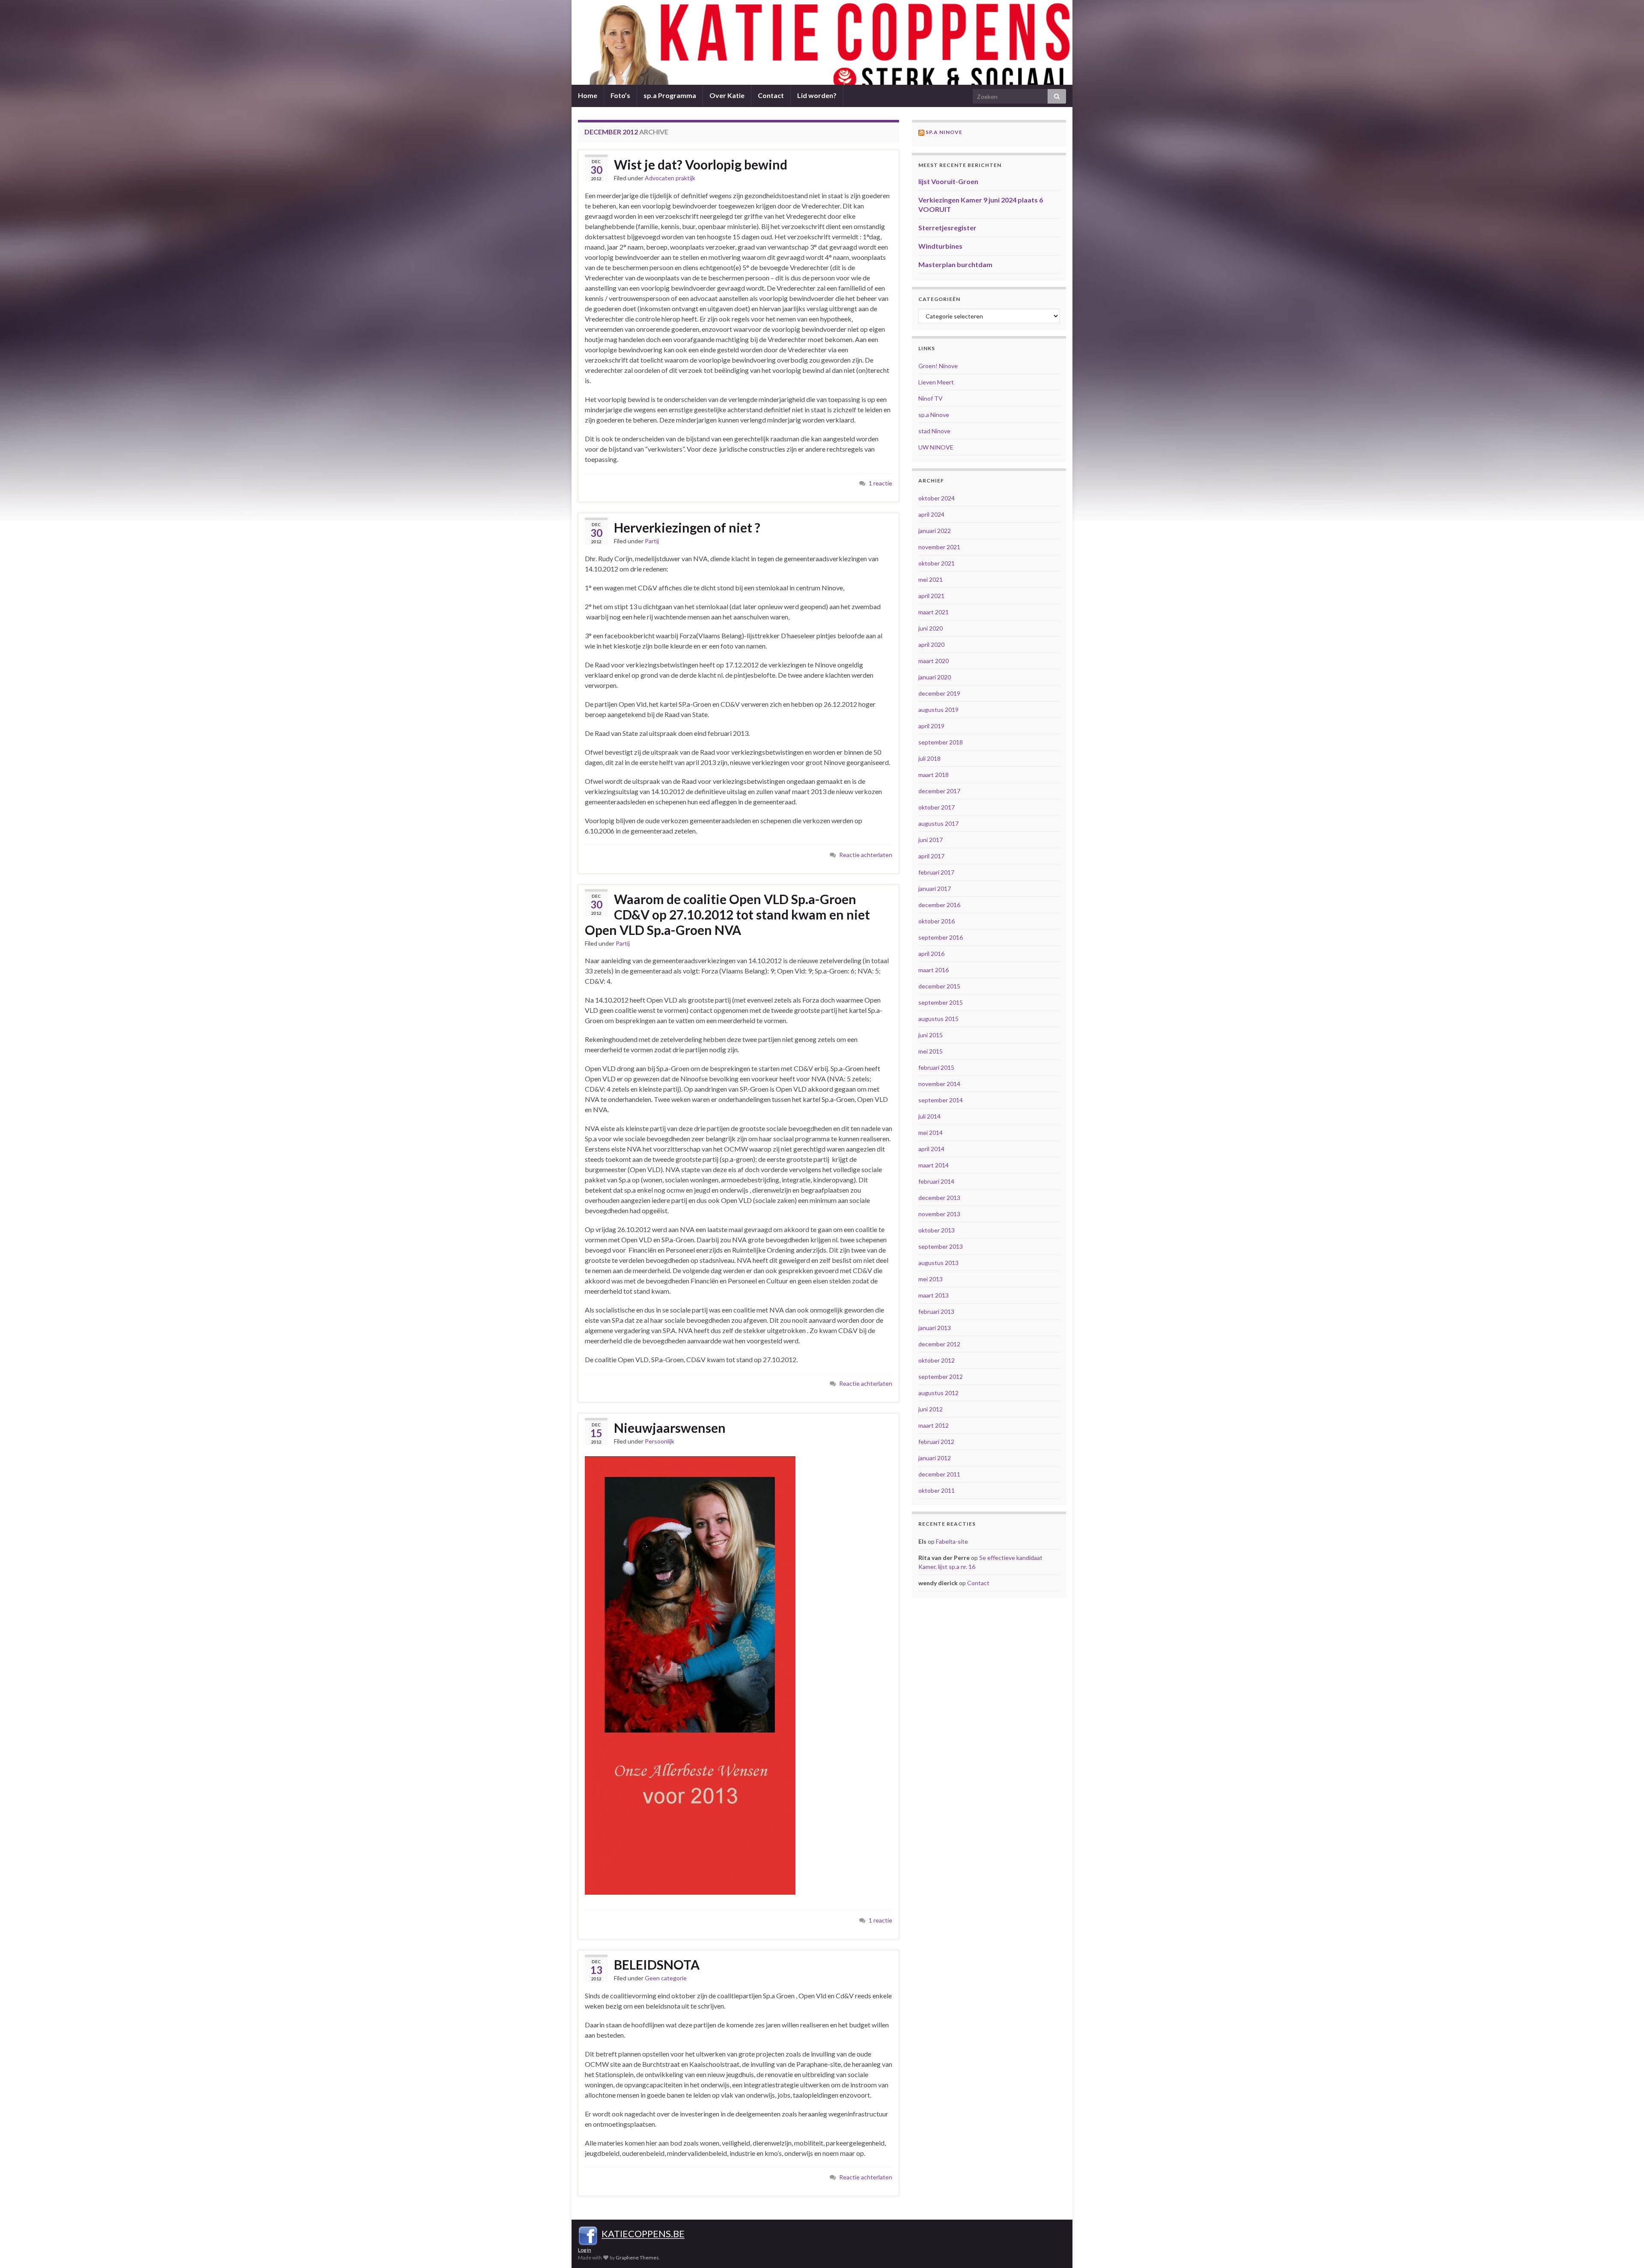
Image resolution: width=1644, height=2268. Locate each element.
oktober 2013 (937, 1230)
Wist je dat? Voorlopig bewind (701, 164)
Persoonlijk (660, 1441)
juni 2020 (931, 628)
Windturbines (940, 246)
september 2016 (941, 937)
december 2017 (939, 791)
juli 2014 (929, 1116)
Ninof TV (931, 398)
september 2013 (941, 1246)
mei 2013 (931, 1279)
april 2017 (931, 856)
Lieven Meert (936, 382)
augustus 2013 (938, 1263)
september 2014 (941, 1100)
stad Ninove (934, 431)
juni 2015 (931, 1035)
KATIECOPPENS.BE (643, 2234)
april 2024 (931, 514)
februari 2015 (936, 1067)
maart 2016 (934, 970)
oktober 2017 (937, 807)
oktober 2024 (937, 498)
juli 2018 (929, 758)
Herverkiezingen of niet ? (687, 527)
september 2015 (941, 1002)
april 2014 (931, 1149)
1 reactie (880, 483)
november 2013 (939, 1214)
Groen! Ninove (938, 366)
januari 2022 (935, 531)
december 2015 (939, 986)
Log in (585, 2250)
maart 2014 (934, 1165)
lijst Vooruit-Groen (948, 181)
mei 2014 (931, 1133)
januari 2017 (935, 888)
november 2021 (939, 547)
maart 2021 (934, 612)
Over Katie (727, 95)
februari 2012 (936, 1442)
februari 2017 (936, 872)
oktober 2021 (937, 563)
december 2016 (939, 905)
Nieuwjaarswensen (670, 1428)
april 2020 (931, 644)
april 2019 (931, 726)
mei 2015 (931, 1051)
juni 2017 (931, 840)
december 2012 (939, 1344)
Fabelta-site (952, 1541)
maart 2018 (934, 775)
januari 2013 (935, 1328)
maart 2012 (934, 1425)
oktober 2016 (937, 921)
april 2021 (931, 596)
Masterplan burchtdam (955, 264)
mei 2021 (931, 579)
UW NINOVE (936, 447)
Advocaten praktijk (670, 178)
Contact (771, 95)
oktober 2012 (937, 1360)
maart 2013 (934, 1295)
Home (588, 95)
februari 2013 (936, 1311)
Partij (652, 541)
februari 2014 (936, 1181)
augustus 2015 (938, 1019)
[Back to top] (1625, 2249)
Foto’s (620, 95)
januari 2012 (935, 1458)
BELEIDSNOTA (657, 1964)
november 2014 (939, 1084)
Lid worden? (817, 95)
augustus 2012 (938, 1393)
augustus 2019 (938, 710)
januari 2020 (935, 677)
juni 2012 (931, 1409)
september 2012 (941, 1377)
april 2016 (931, 954)
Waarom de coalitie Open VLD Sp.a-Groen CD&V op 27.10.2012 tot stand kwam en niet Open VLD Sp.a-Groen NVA (727, 914)
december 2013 (939, 1198)
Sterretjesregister (947, 228)
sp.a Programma (670, 95)
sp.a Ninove (944, 132)
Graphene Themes (637, 2258)
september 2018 (941, 742)
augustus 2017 (938, 823)
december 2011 (939, 1474)
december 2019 (939, 693)
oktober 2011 (937, 1490)
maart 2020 (934, 661)
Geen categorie (666, 1978)
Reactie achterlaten (866, 855)
